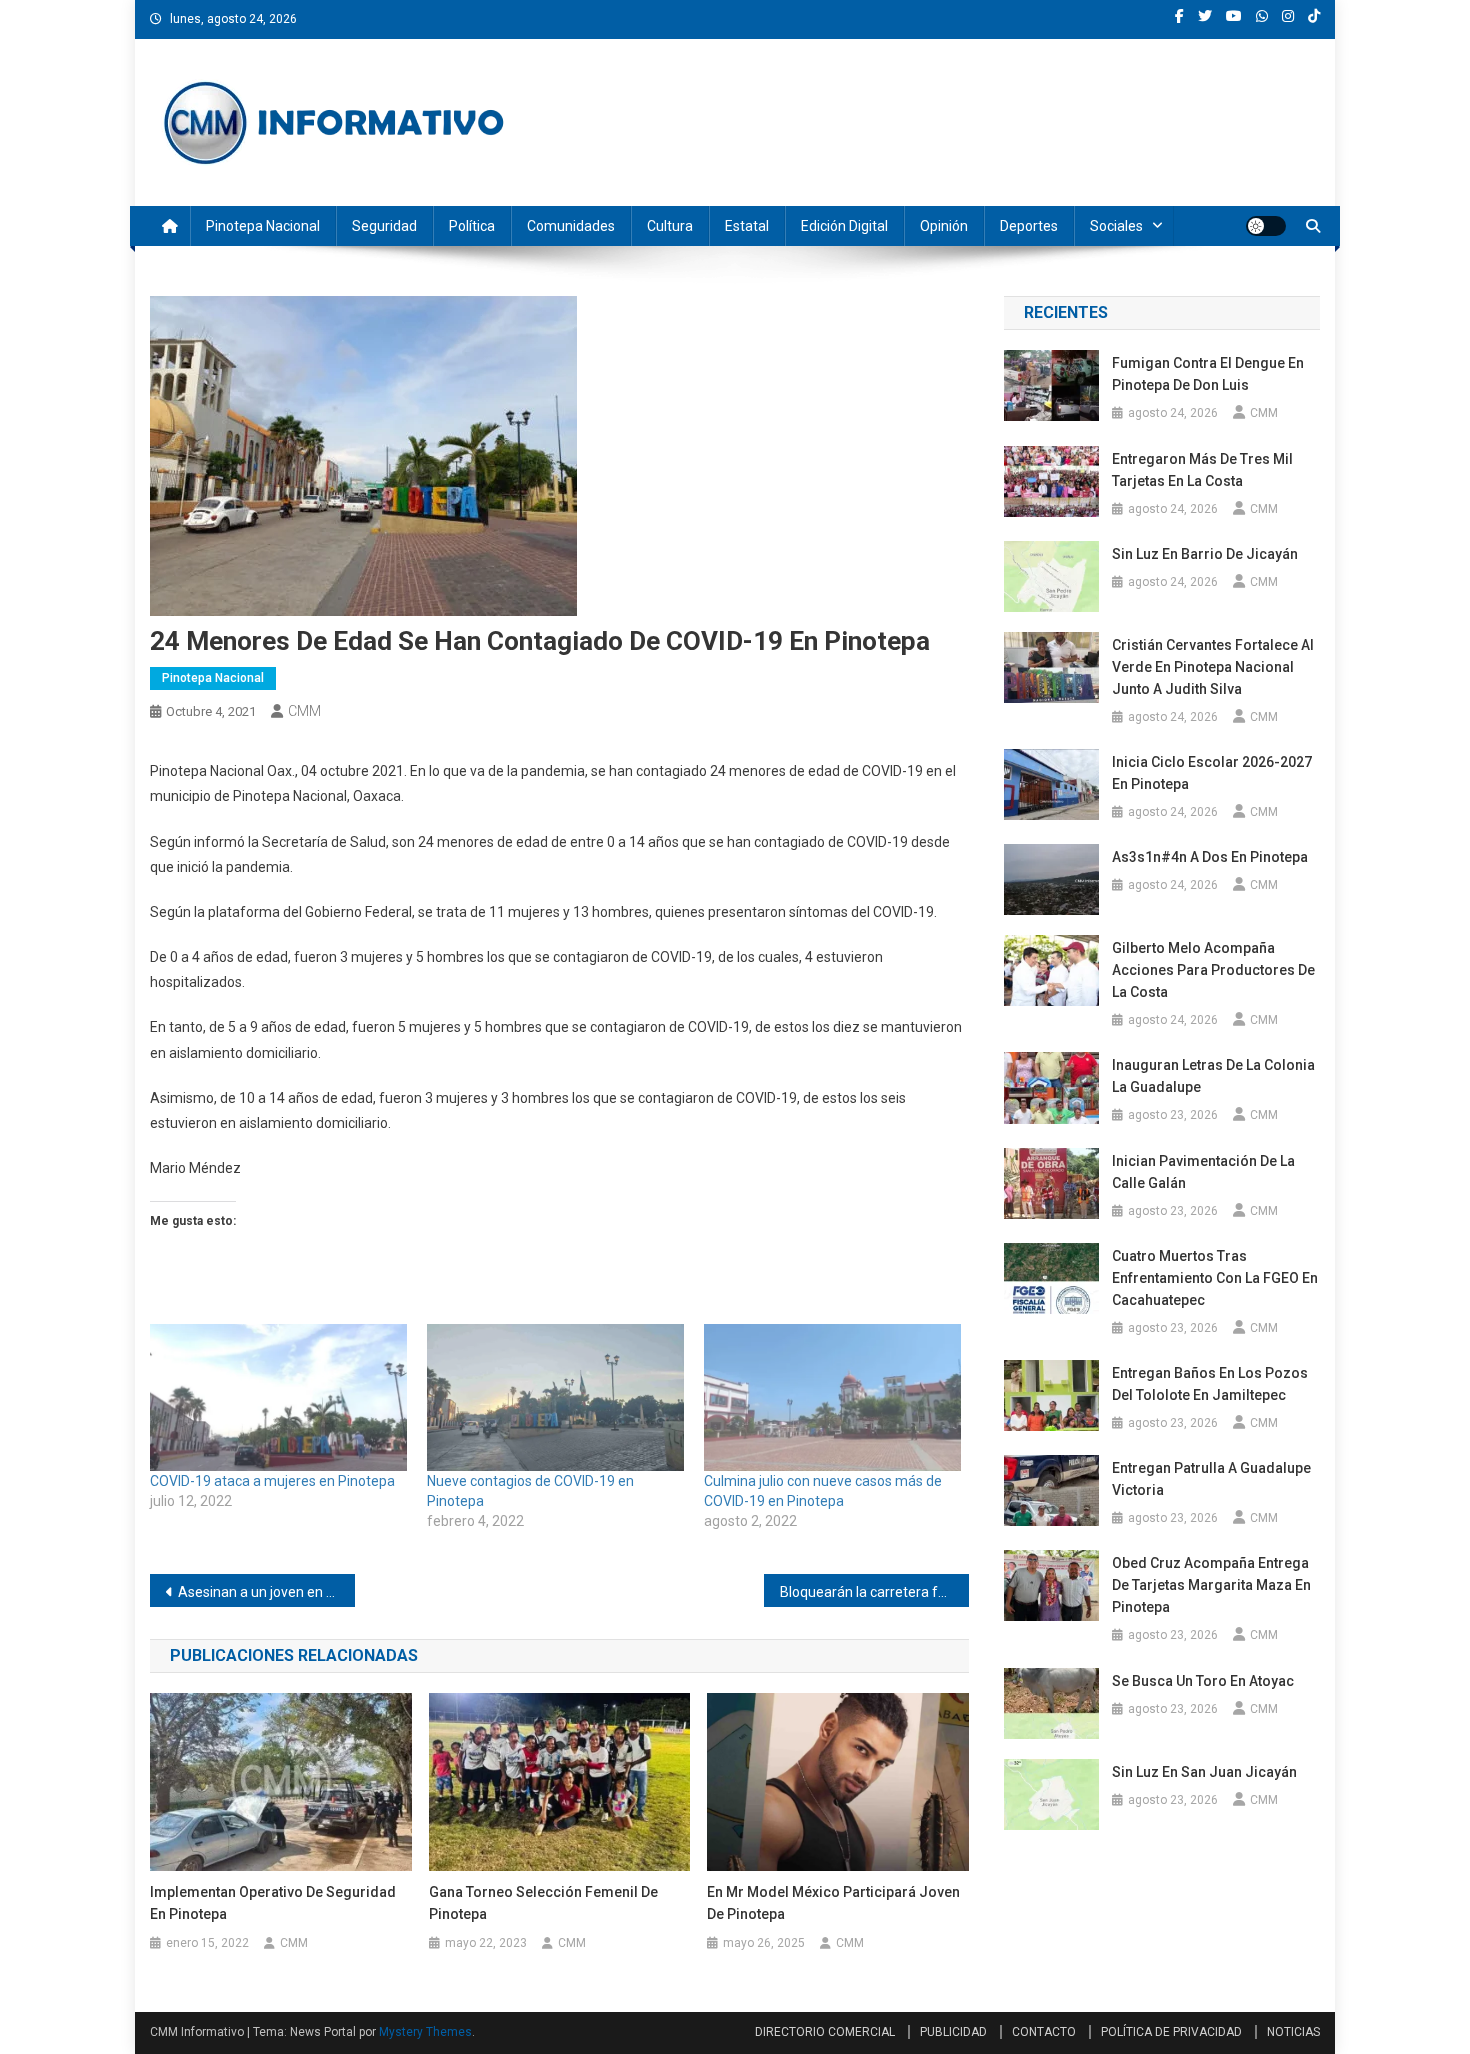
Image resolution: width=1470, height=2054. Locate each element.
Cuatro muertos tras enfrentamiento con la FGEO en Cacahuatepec (1215, 1278)
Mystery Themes (425, 2032)
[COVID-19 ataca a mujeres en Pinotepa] (278, 1397)
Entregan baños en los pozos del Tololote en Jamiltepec (1210, 1384)
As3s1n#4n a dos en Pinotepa (1211, 857)
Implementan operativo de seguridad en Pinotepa (273, 1903)
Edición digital (844, 226)
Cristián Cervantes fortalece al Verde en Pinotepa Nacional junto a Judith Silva (1213, 667)
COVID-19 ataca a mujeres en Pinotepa (274, 1481)
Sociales (1116, 226)
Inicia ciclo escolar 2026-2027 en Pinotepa (1212, 773)
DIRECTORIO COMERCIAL (825, 2032)
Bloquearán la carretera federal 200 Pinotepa (874, 1592)
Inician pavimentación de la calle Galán (1203, 1172)
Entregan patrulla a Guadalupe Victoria (1211, 1479)
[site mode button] (1266, 226)
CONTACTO (1044, 2032)
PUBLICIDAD (953, 2032)
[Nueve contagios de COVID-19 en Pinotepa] (555, 1397)
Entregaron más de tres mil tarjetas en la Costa (1202, 470)
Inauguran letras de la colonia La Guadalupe (1213, 1076)
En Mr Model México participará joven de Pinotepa (833, 1903)
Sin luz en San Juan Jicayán (1204, 1772)
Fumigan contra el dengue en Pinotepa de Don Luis (1208, 374)
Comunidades (571, 226)
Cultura (670, 226)
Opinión (944, 226)
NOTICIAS (1293, 2032)
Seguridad (384, 226)
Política (472, 226)
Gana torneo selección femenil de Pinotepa (543, 1903)
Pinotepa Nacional (263, 226)
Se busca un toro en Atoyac (1203, 1681)
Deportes (1029, 226)
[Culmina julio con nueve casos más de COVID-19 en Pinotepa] (832, 1397)
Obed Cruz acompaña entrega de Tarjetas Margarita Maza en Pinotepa (1211, 1585)
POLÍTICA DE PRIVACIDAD (1171, 2032)
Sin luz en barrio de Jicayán (1205, 554)
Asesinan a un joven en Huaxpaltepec (266, 1592)
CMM (304, 711)
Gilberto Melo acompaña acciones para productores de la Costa (1213, 970)
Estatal (747, 226)
